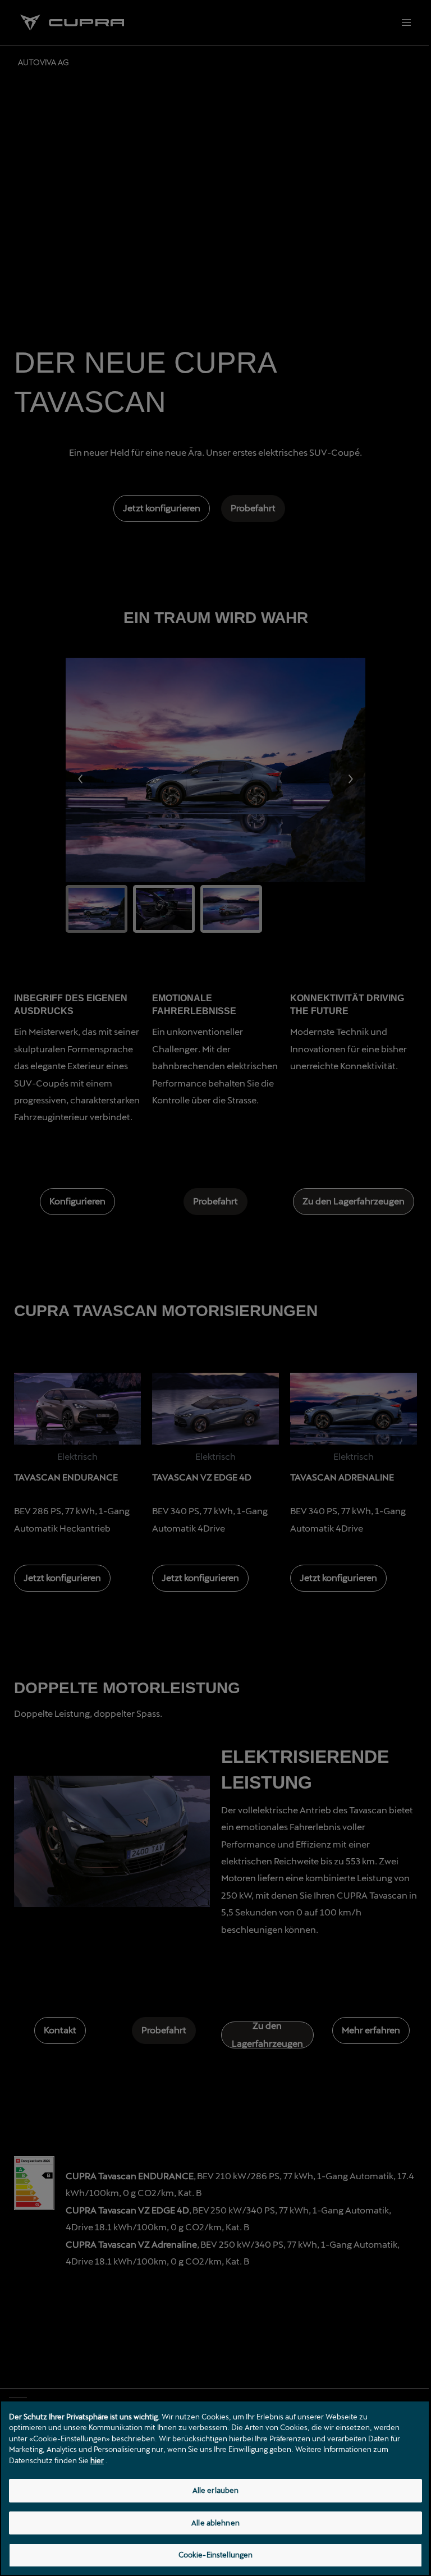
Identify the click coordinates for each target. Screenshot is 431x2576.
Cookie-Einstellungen (216, 2555)
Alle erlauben (216, 2490)
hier (97, 2460)
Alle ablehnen (215, 2523)
